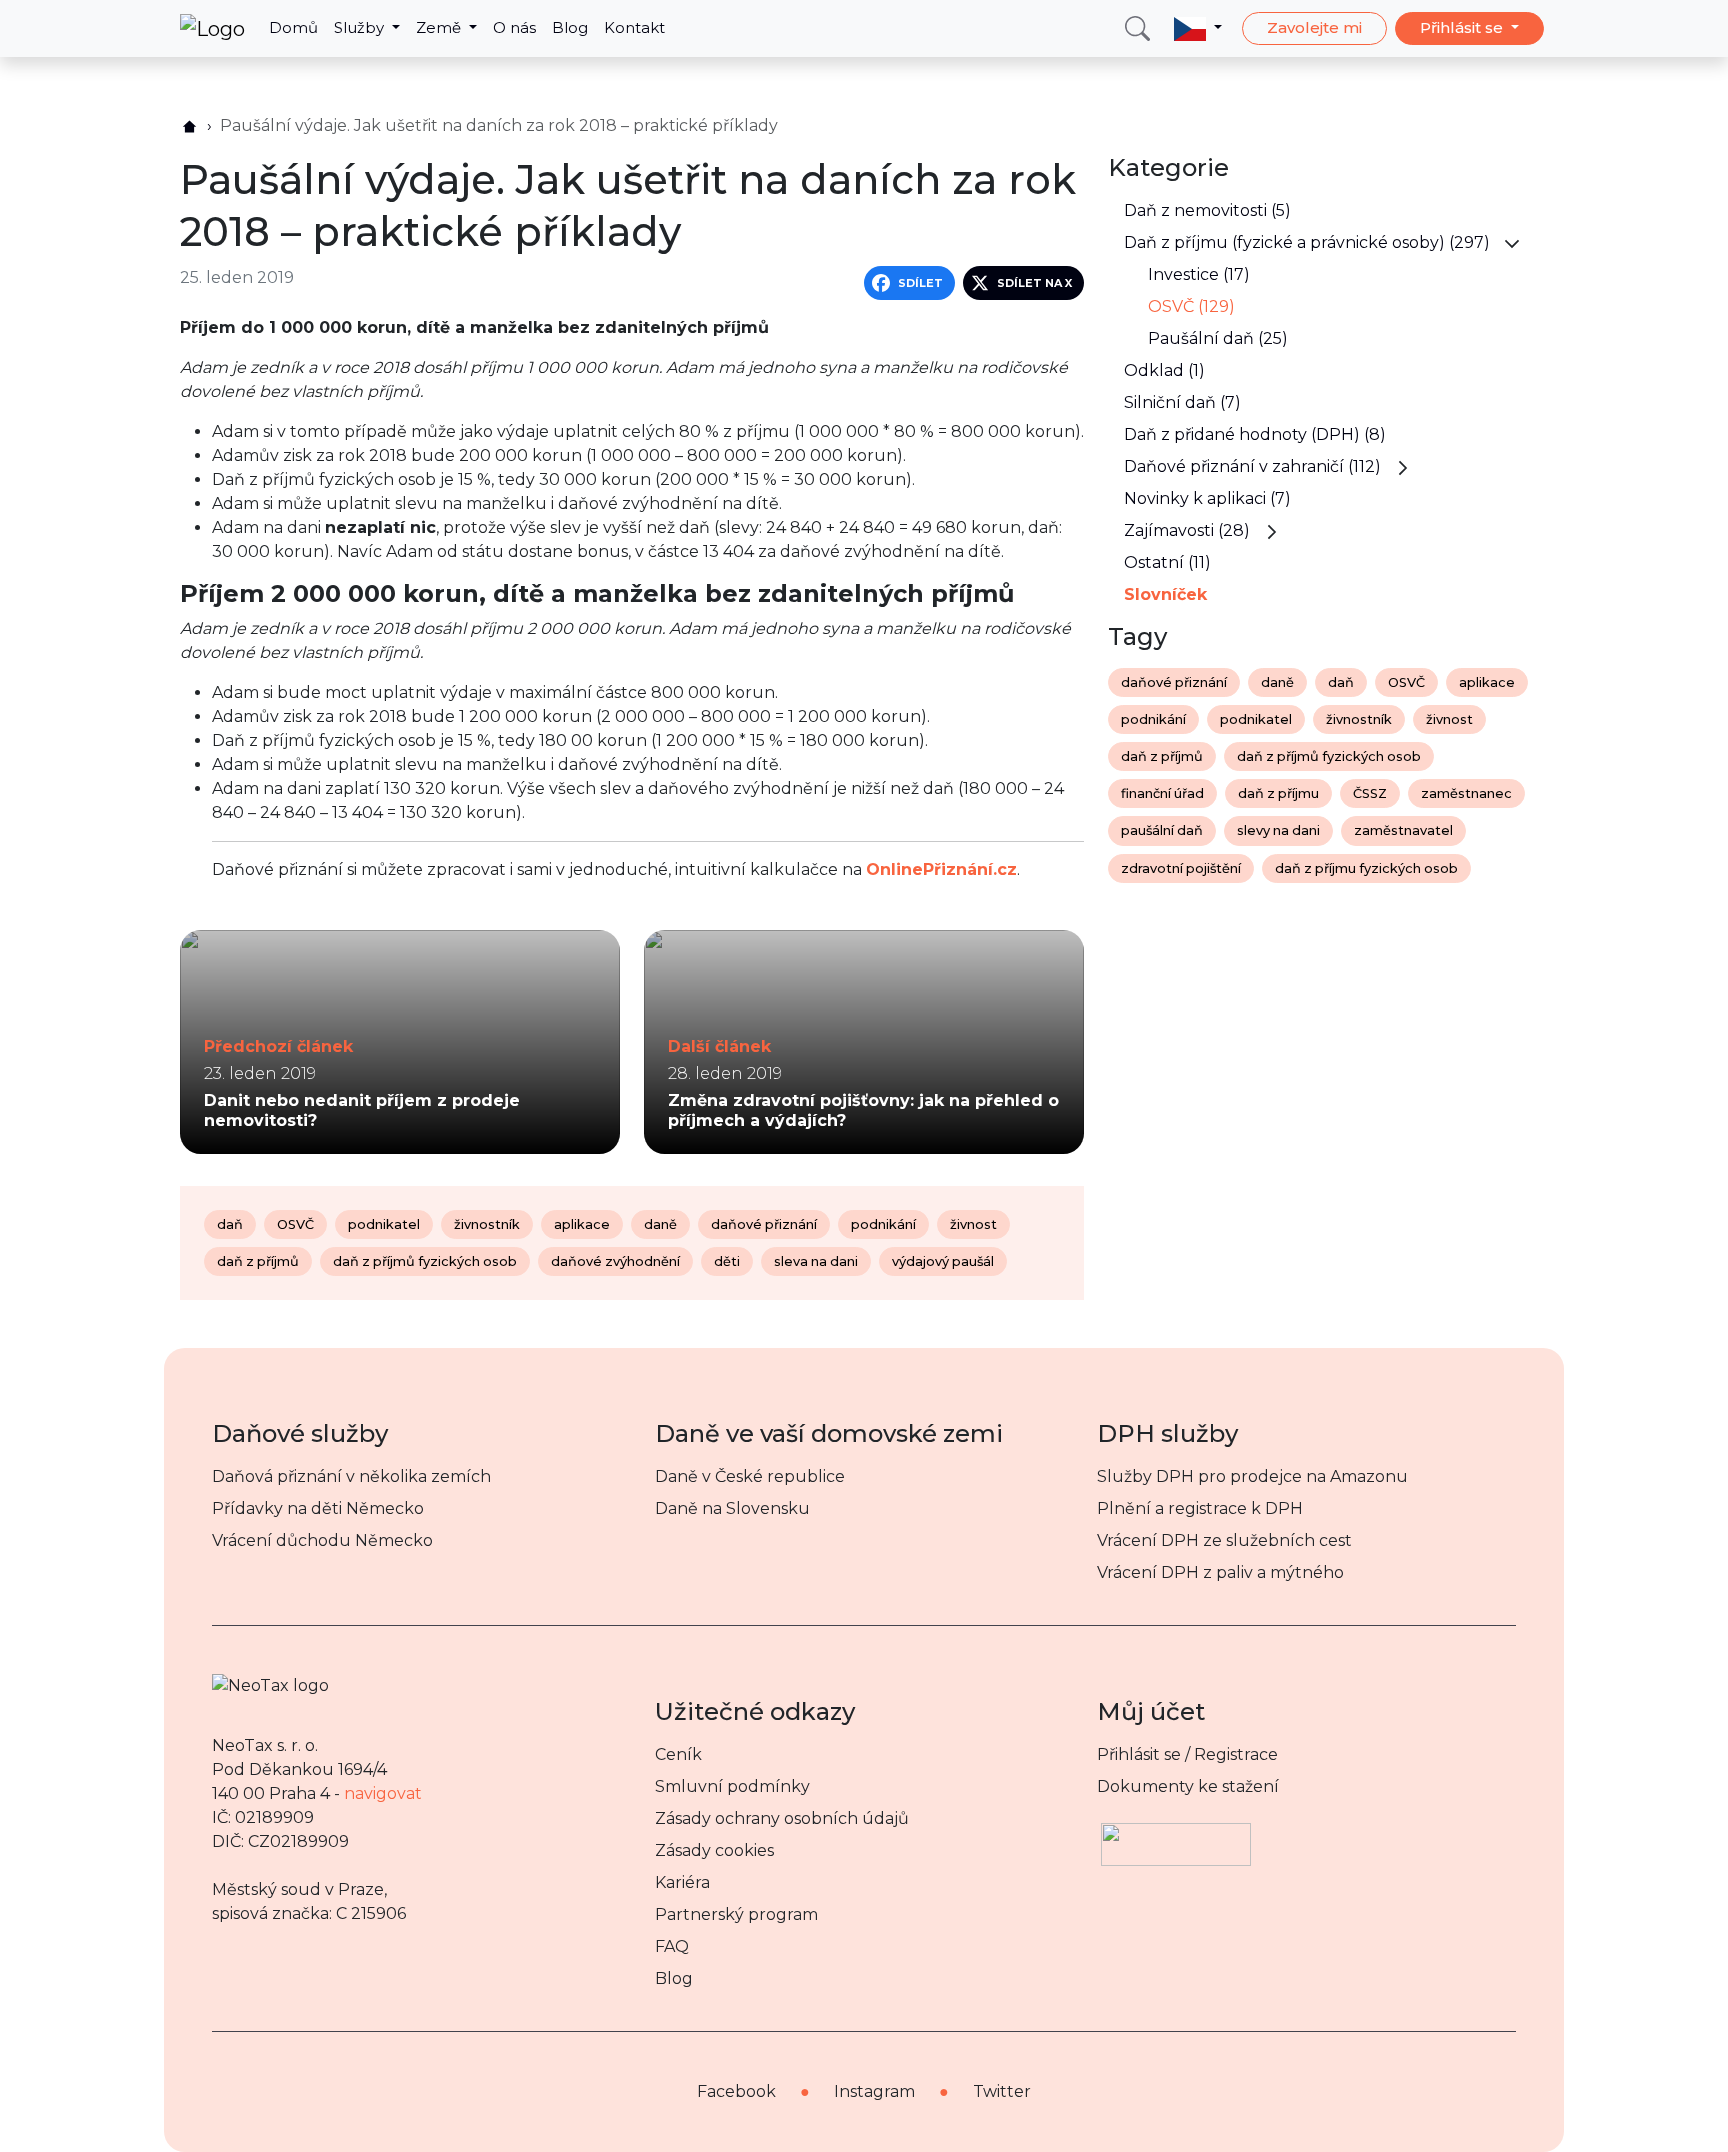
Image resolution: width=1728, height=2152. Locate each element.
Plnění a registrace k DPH (1200, 1508)
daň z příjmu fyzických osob (1366, 868)
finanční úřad (1162, 793)
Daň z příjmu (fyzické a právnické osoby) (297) (1307, 242)
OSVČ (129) (1191, 306)
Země (440, 27)
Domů (293, 27)
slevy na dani (1278, 830)
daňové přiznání (764, 1224)
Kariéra (682, 1882)
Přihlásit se (1463, 27)
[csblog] (189, 126)
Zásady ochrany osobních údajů (782, 1818)
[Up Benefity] (1176, 1834)
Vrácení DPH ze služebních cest (1224, 1540)
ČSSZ (1370, 793)
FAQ (672, 1946)
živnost (973, 1224)
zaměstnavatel (1403, 830)
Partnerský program (736, 1914)
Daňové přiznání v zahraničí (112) (1252, 466)
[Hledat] (1137, 28)
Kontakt (634, 27)
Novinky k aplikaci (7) (1207, 498)
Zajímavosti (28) (1187, 530)
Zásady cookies (714, 1850)
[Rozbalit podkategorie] (1512, 242)
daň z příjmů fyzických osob (425, 1261)
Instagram (874, 2091)
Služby (361, 27)
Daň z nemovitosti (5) (1207, 210)
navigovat (383, 1793)
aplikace (582, 1224)
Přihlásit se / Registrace (1187, 1754)
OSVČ (295, 1224)
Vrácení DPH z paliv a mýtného (1220, 1572)
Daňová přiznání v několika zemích (351, 1476)
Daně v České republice (750, 1476)
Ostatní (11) (1167, 562)
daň (230, 1224)
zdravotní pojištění (1181, 868)
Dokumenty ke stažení (1188, 1786)
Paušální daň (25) (1218, 338)
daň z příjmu (1278, 793)
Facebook (736, 2091)
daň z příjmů (258, 1261)
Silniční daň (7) (1182, 402)
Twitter (1002, 2091)
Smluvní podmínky (732, 1786)
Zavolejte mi (1314, 27)
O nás (514, 27)
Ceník (678, 1754)
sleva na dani (816, 1261)
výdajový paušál (943, 1261)
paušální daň (1162, 830)
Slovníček (1165, 594)
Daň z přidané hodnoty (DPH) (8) (1255, 434)
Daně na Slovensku (732, 1508)
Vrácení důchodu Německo (322, 1540)
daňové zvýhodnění (615, 1261)
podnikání (883, 1224)
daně (660, 1224)
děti (727, 1261)
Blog (570, 27)
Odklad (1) (1164, 370)
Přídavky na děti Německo (318, 1508)
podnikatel (384, 1224)
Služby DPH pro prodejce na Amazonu (1252, 1476)
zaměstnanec (1466, 793)
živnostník (487, 1224)
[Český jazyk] (1198, 28)
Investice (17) (1199, 274)
